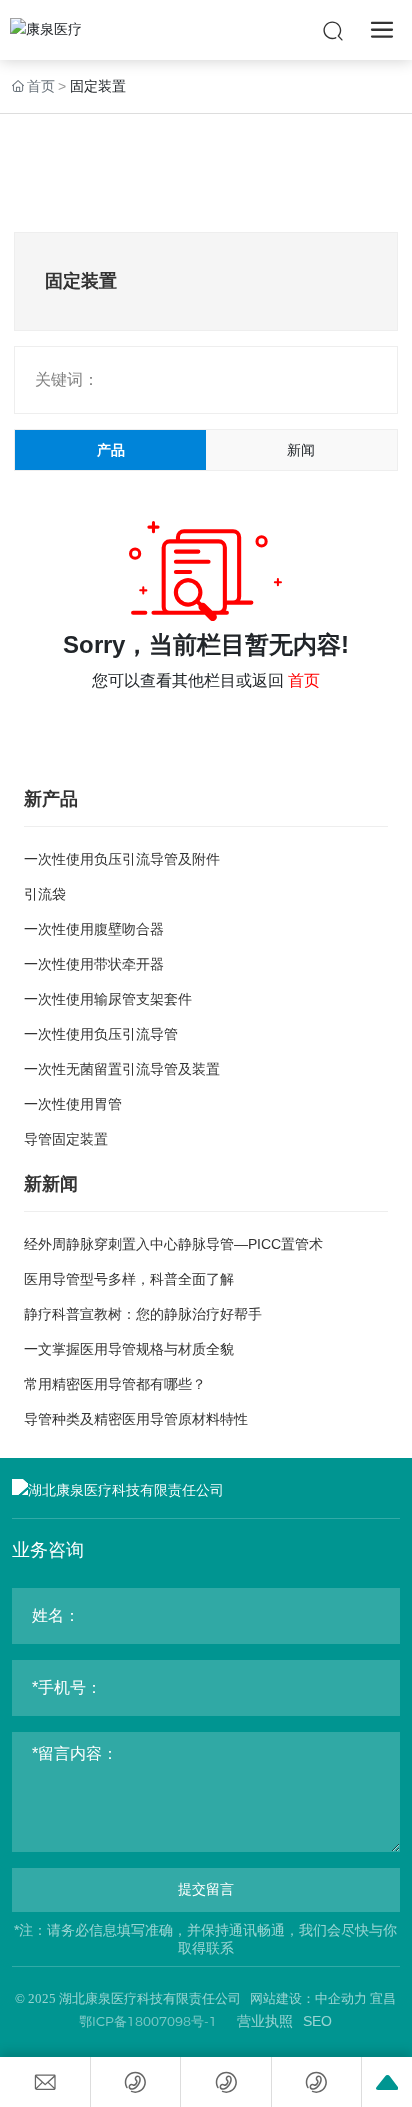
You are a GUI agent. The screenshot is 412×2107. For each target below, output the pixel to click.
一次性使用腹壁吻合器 (94, 929)
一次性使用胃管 (73, 1104)
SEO (317, 2021)
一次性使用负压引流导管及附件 (122, 859)
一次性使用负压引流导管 (101, 1034)
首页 (304, 680)
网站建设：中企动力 (308, 1998)
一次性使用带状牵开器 (94, 964)
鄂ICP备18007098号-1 (148, 2021)
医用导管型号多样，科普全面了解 (129, 1279)
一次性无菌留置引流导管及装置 (122, 1069)
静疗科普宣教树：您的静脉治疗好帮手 (143, 1314)
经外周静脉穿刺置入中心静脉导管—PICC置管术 (173, 1244)
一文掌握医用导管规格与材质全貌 (129, 1349)
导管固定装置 (66, 1139)
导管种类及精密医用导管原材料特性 (136, 1419)
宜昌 (383, 1998)
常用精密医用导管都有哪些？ (115, 1384)
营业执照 (265, 2021)
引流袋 (45, 894)
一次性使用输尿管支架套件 (108, 999)
